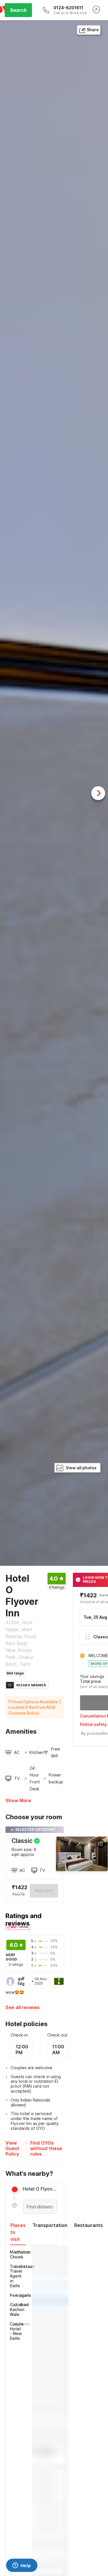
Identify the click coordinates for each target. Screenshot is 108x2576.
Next (98, 793)
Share (93, 30)
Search (18, 10)
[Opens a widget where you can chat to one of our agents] (22, 2566)
